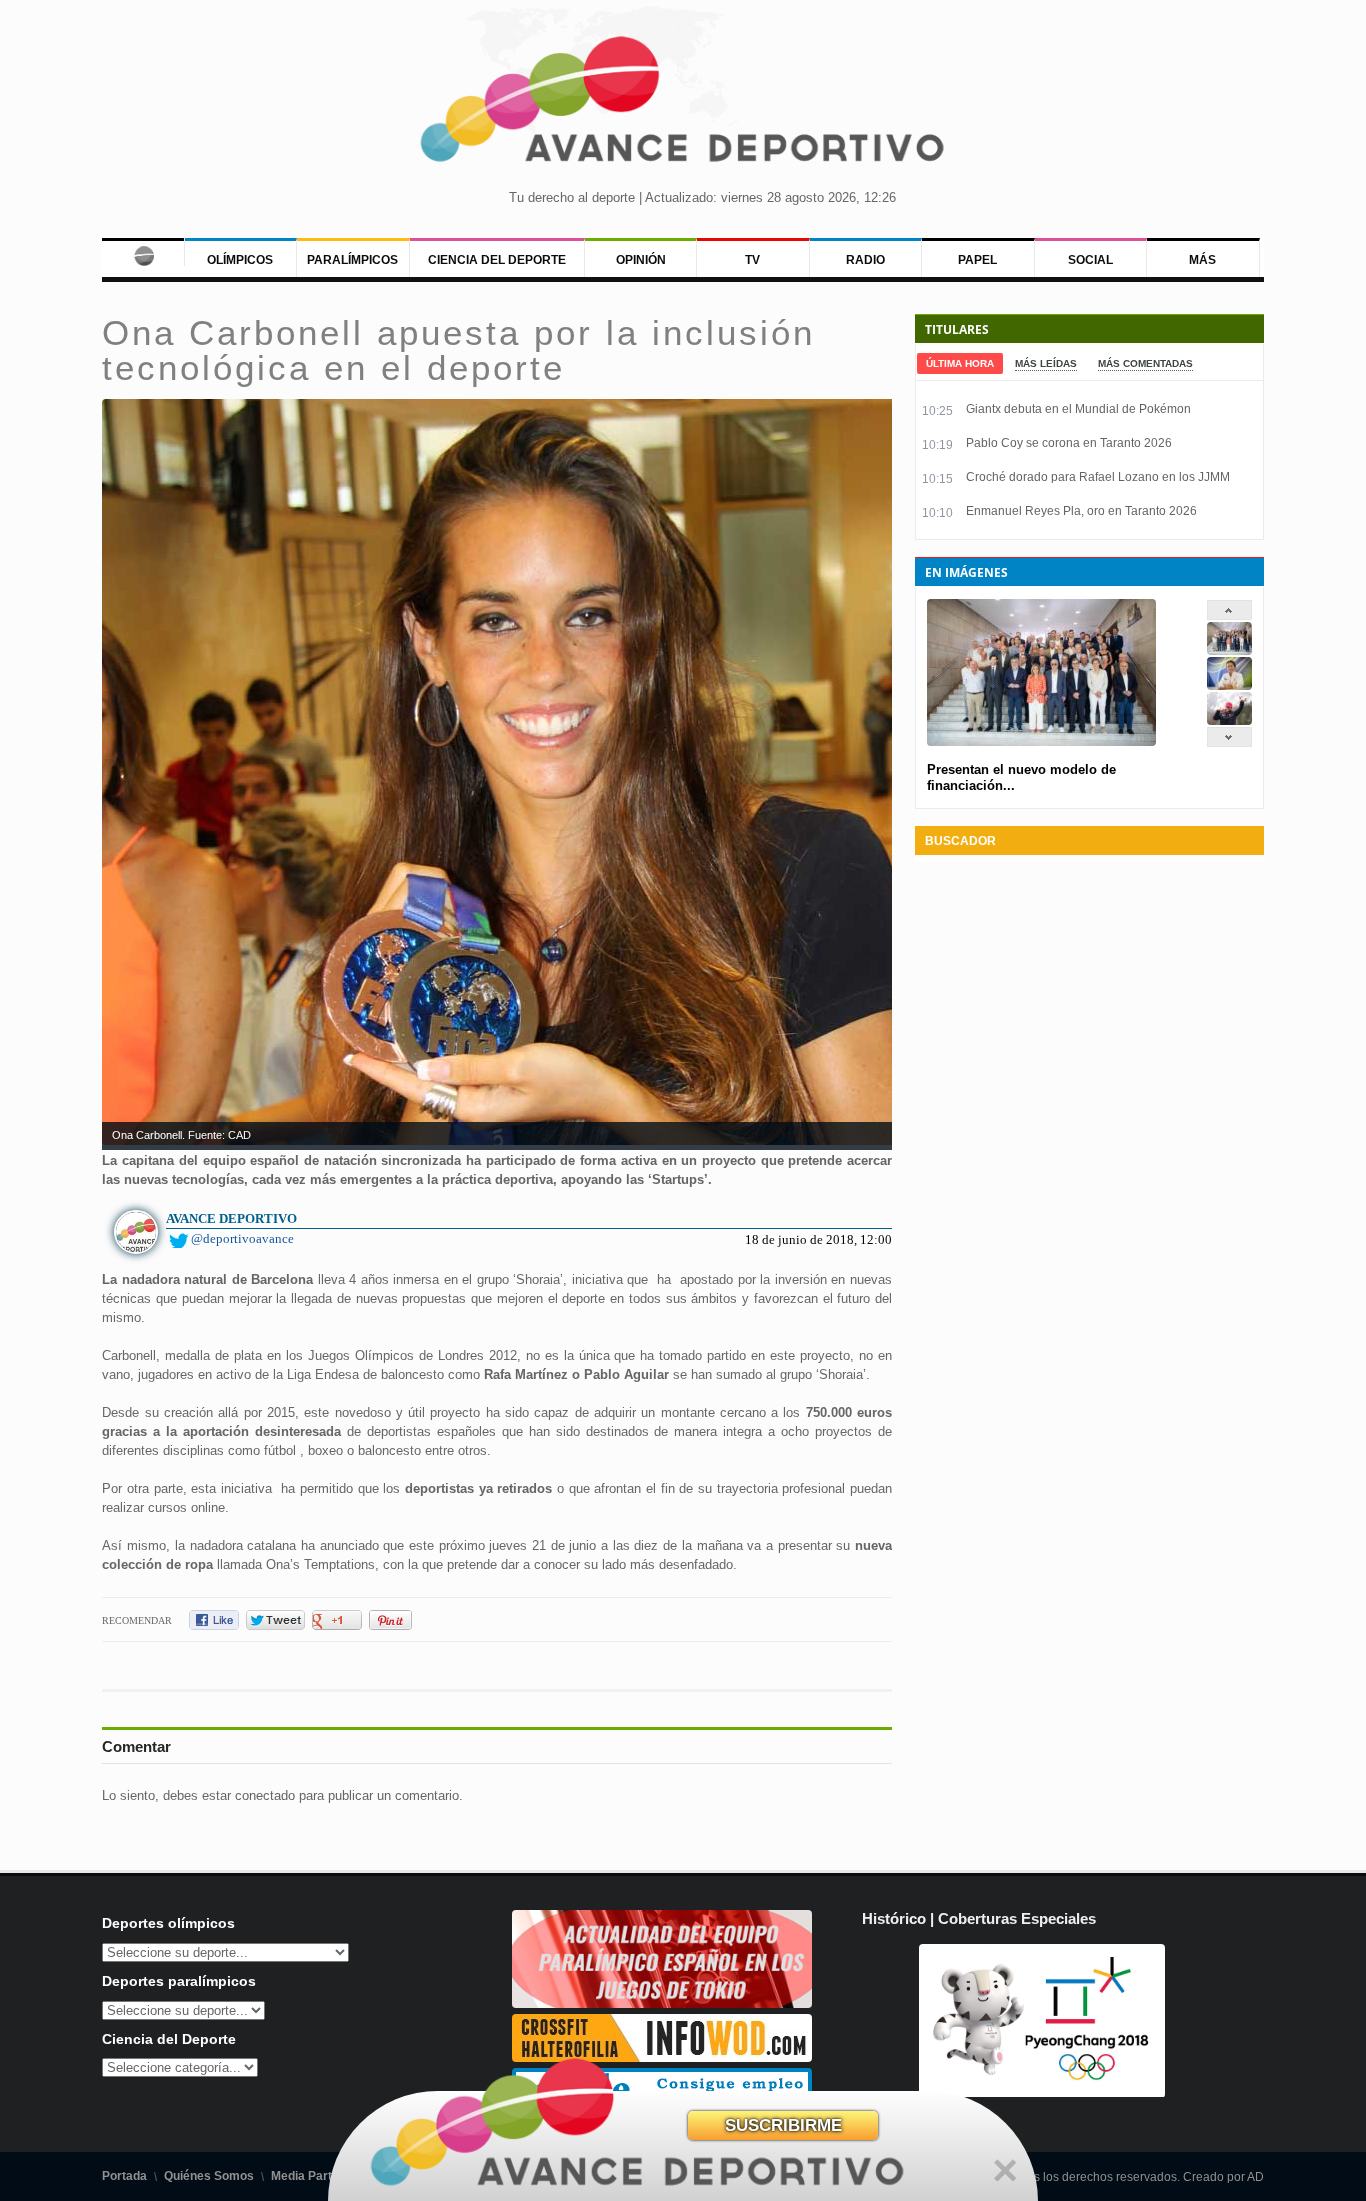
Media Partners (314, 2176)
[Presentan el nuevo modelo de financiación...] (1229, 650)
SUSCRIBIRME (783, 2125)
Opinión (641, 260)
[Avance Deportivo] (683, 105)
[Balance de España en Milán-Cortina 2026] (1229, 685)
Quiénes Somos (209, 2176)
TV (752, 260)
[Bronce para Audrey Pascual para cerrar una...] (1229, 720)
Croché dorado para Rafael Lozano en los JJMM (1098, 477)
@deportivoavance (242, 1238)
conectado (265, 1795)
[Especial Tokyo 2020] (662, 2003)
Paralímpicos (352, 260)
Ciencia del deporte (497, 260)
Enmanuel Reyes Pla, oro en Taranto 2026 (1081, 511)
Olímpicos (240, 260)
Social (1090, 260)
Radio (865, 260)
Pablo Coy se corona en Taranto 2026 (1069, 443)
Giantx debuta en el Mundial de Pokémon (1078, 409)
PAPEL (977, 260)
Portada (124, 2176)
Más (1202, 260)
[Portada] (142, 252)
